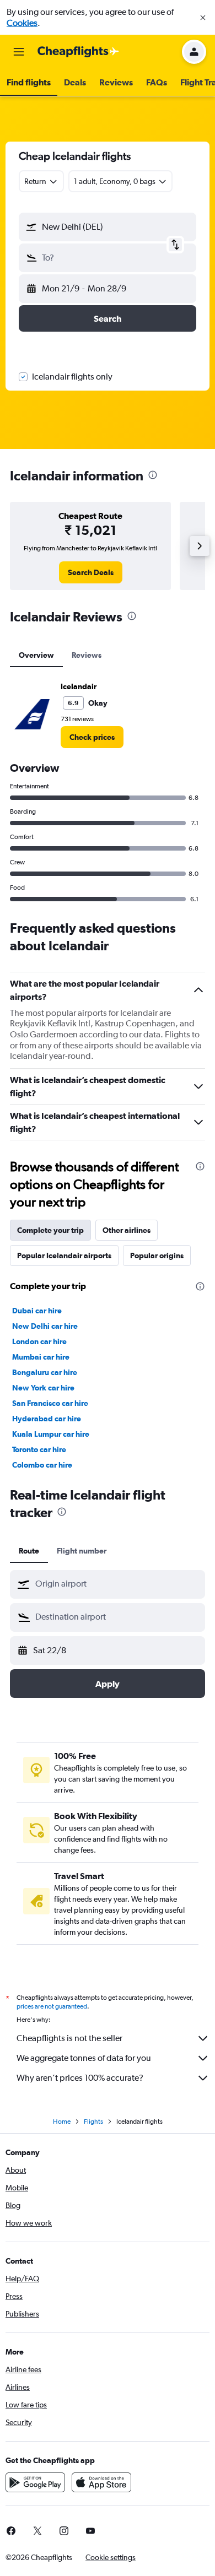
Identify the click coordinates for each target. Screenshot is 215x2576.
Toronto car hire (39, 1449)
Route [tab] (29, 1551)
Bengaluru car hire (45, 1372)
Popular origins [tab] (157, 1255)
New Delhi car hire (45, 1326)
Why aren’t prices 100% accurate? (80, 2078)
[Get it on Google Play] (35, 2482)
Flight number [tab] (82, 1551)
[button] (203, 18)
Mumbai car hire (41, 1357)
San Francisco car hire (50, 1403)
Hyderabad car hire (47, 1419)
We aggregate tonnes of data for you (84, 2058)
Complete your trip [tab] (50, 1230)
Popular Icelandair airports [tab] (64, 1255)
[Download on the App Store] (101, 2482)
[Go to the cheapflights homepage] (78, 52)
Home (62, 2122)
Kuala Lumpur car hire (51, 1434)
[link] (91, 572)
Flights (93, 2122)
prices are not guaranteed (52, 2006)
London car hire (39, 1341)
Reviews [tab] (87, 655)
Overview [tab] (36, 655)
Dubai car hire (37, 1311)
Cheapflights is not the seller (69, 2038)
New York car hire (43, 1388)
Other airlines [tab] (127, 1230)
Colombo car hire (42, 1465)
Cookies (22, 23)
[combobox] (117, 1584)
